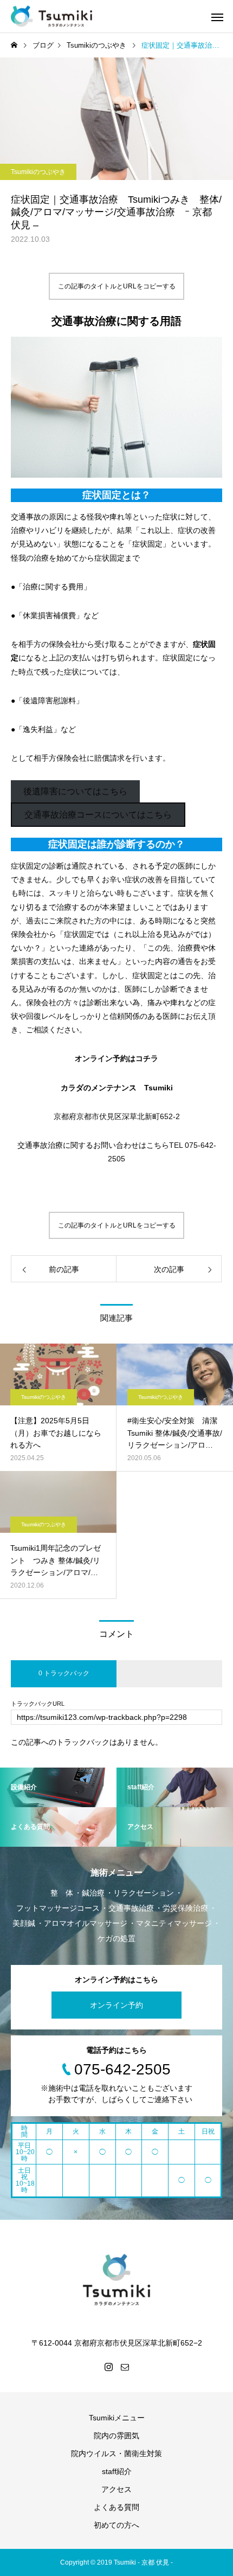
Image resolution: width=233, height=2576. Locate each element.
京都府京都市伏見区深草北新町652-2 (117, 1116)
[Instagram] (108, 2367)
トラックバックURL (38, 1704)
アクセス (116, 2489)
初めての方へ (116, 2525)
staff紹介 (117, 2471)
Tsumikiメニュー (117, 2418)
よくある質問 (116, 2507)
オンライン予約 (116, 2005)
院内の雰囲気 (116, 2436)
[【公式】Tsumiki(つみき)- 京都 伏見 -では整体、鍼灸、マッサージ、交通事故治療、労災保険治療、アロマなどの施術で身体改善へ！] (51, 17)
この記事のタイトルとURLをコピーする (117, 286)
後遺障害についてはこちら (75, 791)
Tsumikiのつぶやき (38, 172)
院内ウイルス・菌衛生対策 (116, 2453)
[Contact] (125, 2367)
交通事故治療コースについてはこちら (98, 815)
